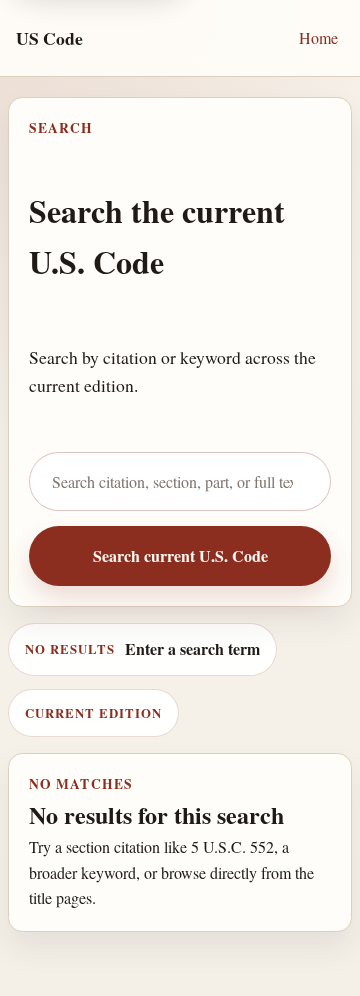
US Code (49, 38)
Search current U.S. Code (180, 555)
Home (318, 37)
